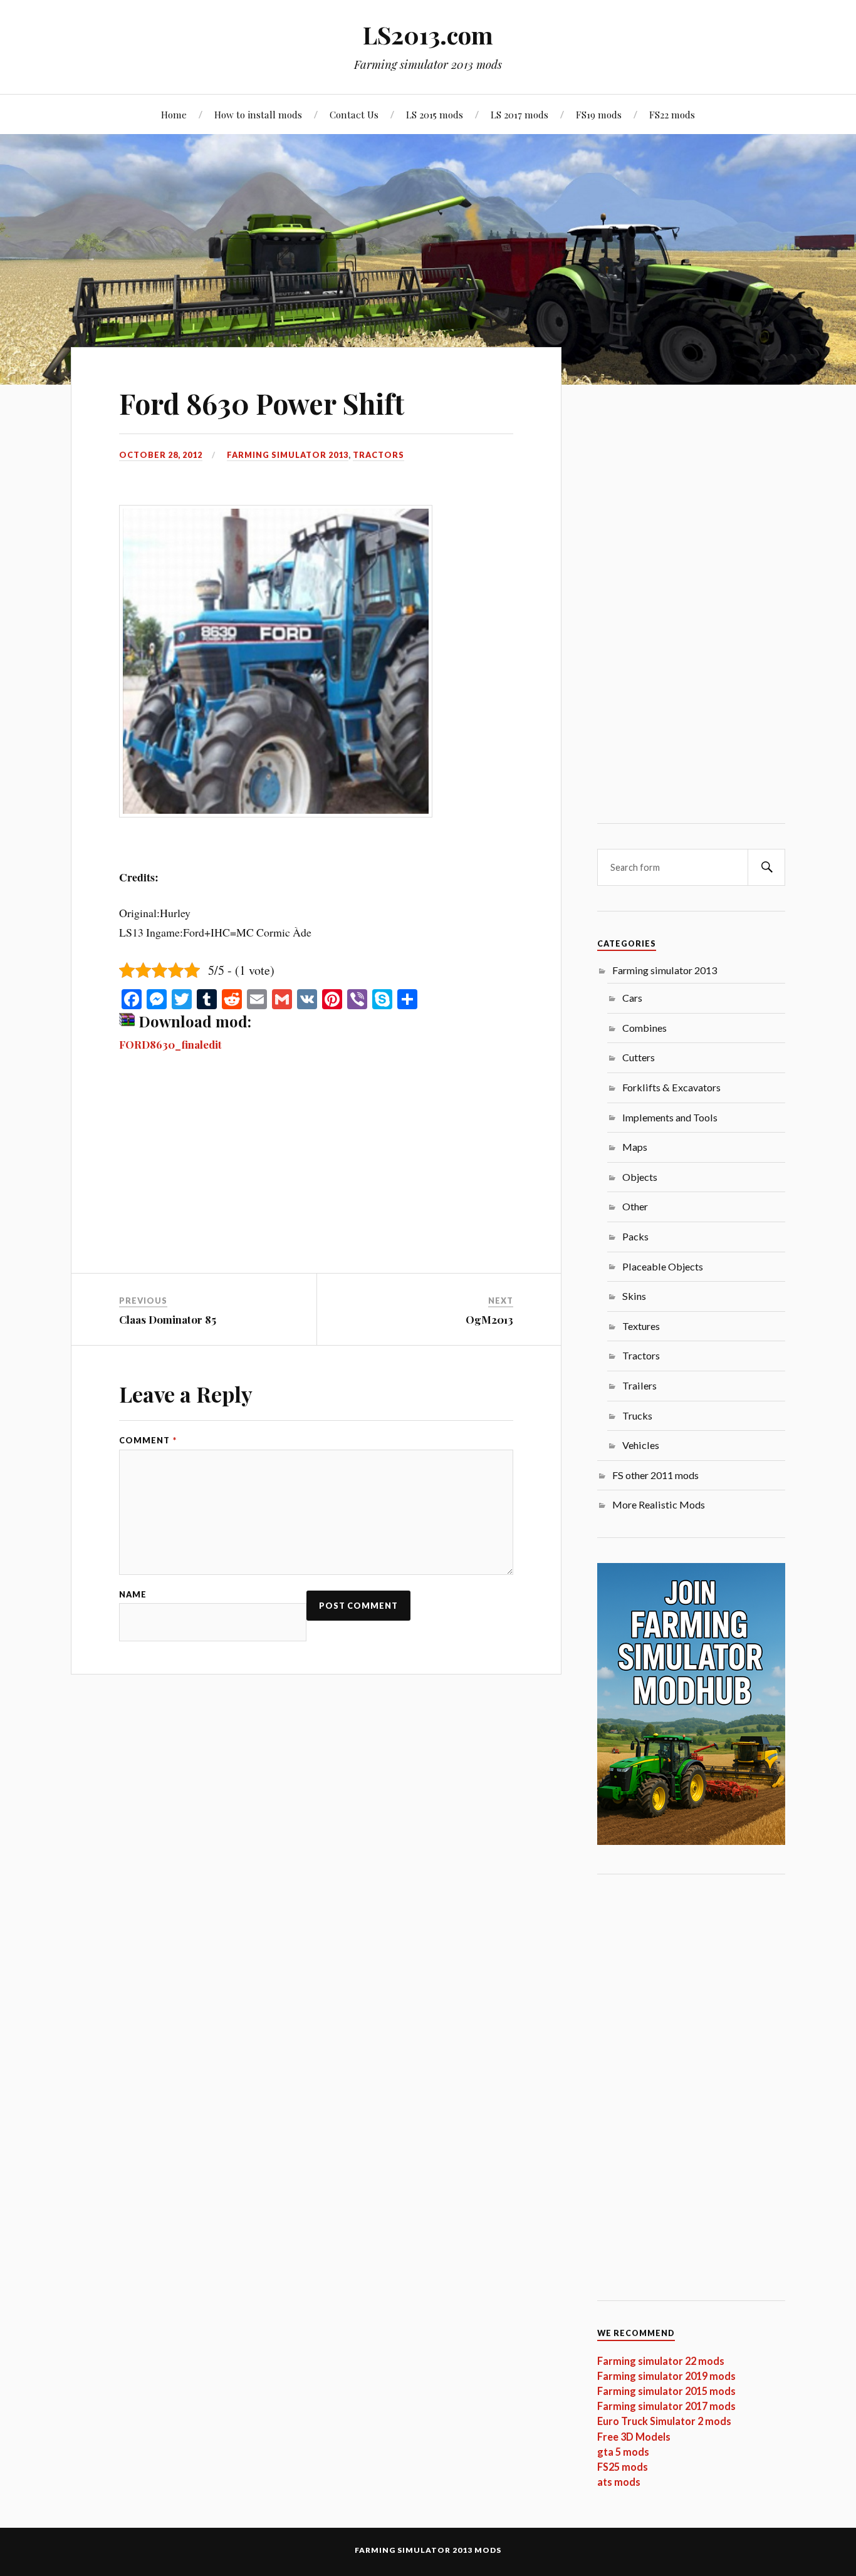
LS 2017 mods (519, 114)
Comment (148, 1441)
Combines (645, 1028)
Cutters (639, 1057)
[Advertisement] (316, 1180)
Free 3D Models (634, 2437)
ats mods (619, 2482)
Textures (641, 1326)
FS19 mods (599, 114)
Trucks (637, 1415)
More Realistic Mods (659, 1504)
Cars (632, 998)
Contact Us (354, 114)
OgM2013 (489, 1319)
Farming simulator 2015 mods (666, 2391)
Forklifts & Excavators (671, 1087)
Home (174, 114)
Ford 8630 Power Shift (262, 403)
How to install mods (258, 114)
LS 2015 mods (435, 114)
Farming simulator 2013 (288, 455)
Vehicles (641, 1445)
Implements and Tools (670, 1117)
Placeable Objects (663, 1266)
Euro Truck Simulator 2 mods (664, 2421)
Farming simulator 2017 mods (666, 2406)
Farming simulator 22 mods (661, 2361)
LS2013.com (428, 35)
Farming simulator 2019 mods (666, 2376)
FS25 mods (623, 2467)
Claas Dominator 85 (168, 1319)
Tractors (378, 455)
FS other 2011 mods (655, 1475)
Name (133, 1595)
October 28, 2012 (161, 455)
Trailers (639, 1385)
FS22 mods (672, 114)
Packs (635, 1236)
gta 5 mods (623, 2452)
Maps (635, 1147)
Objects (640, 1177)
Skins (634, 1296)
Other (635, 1206)
